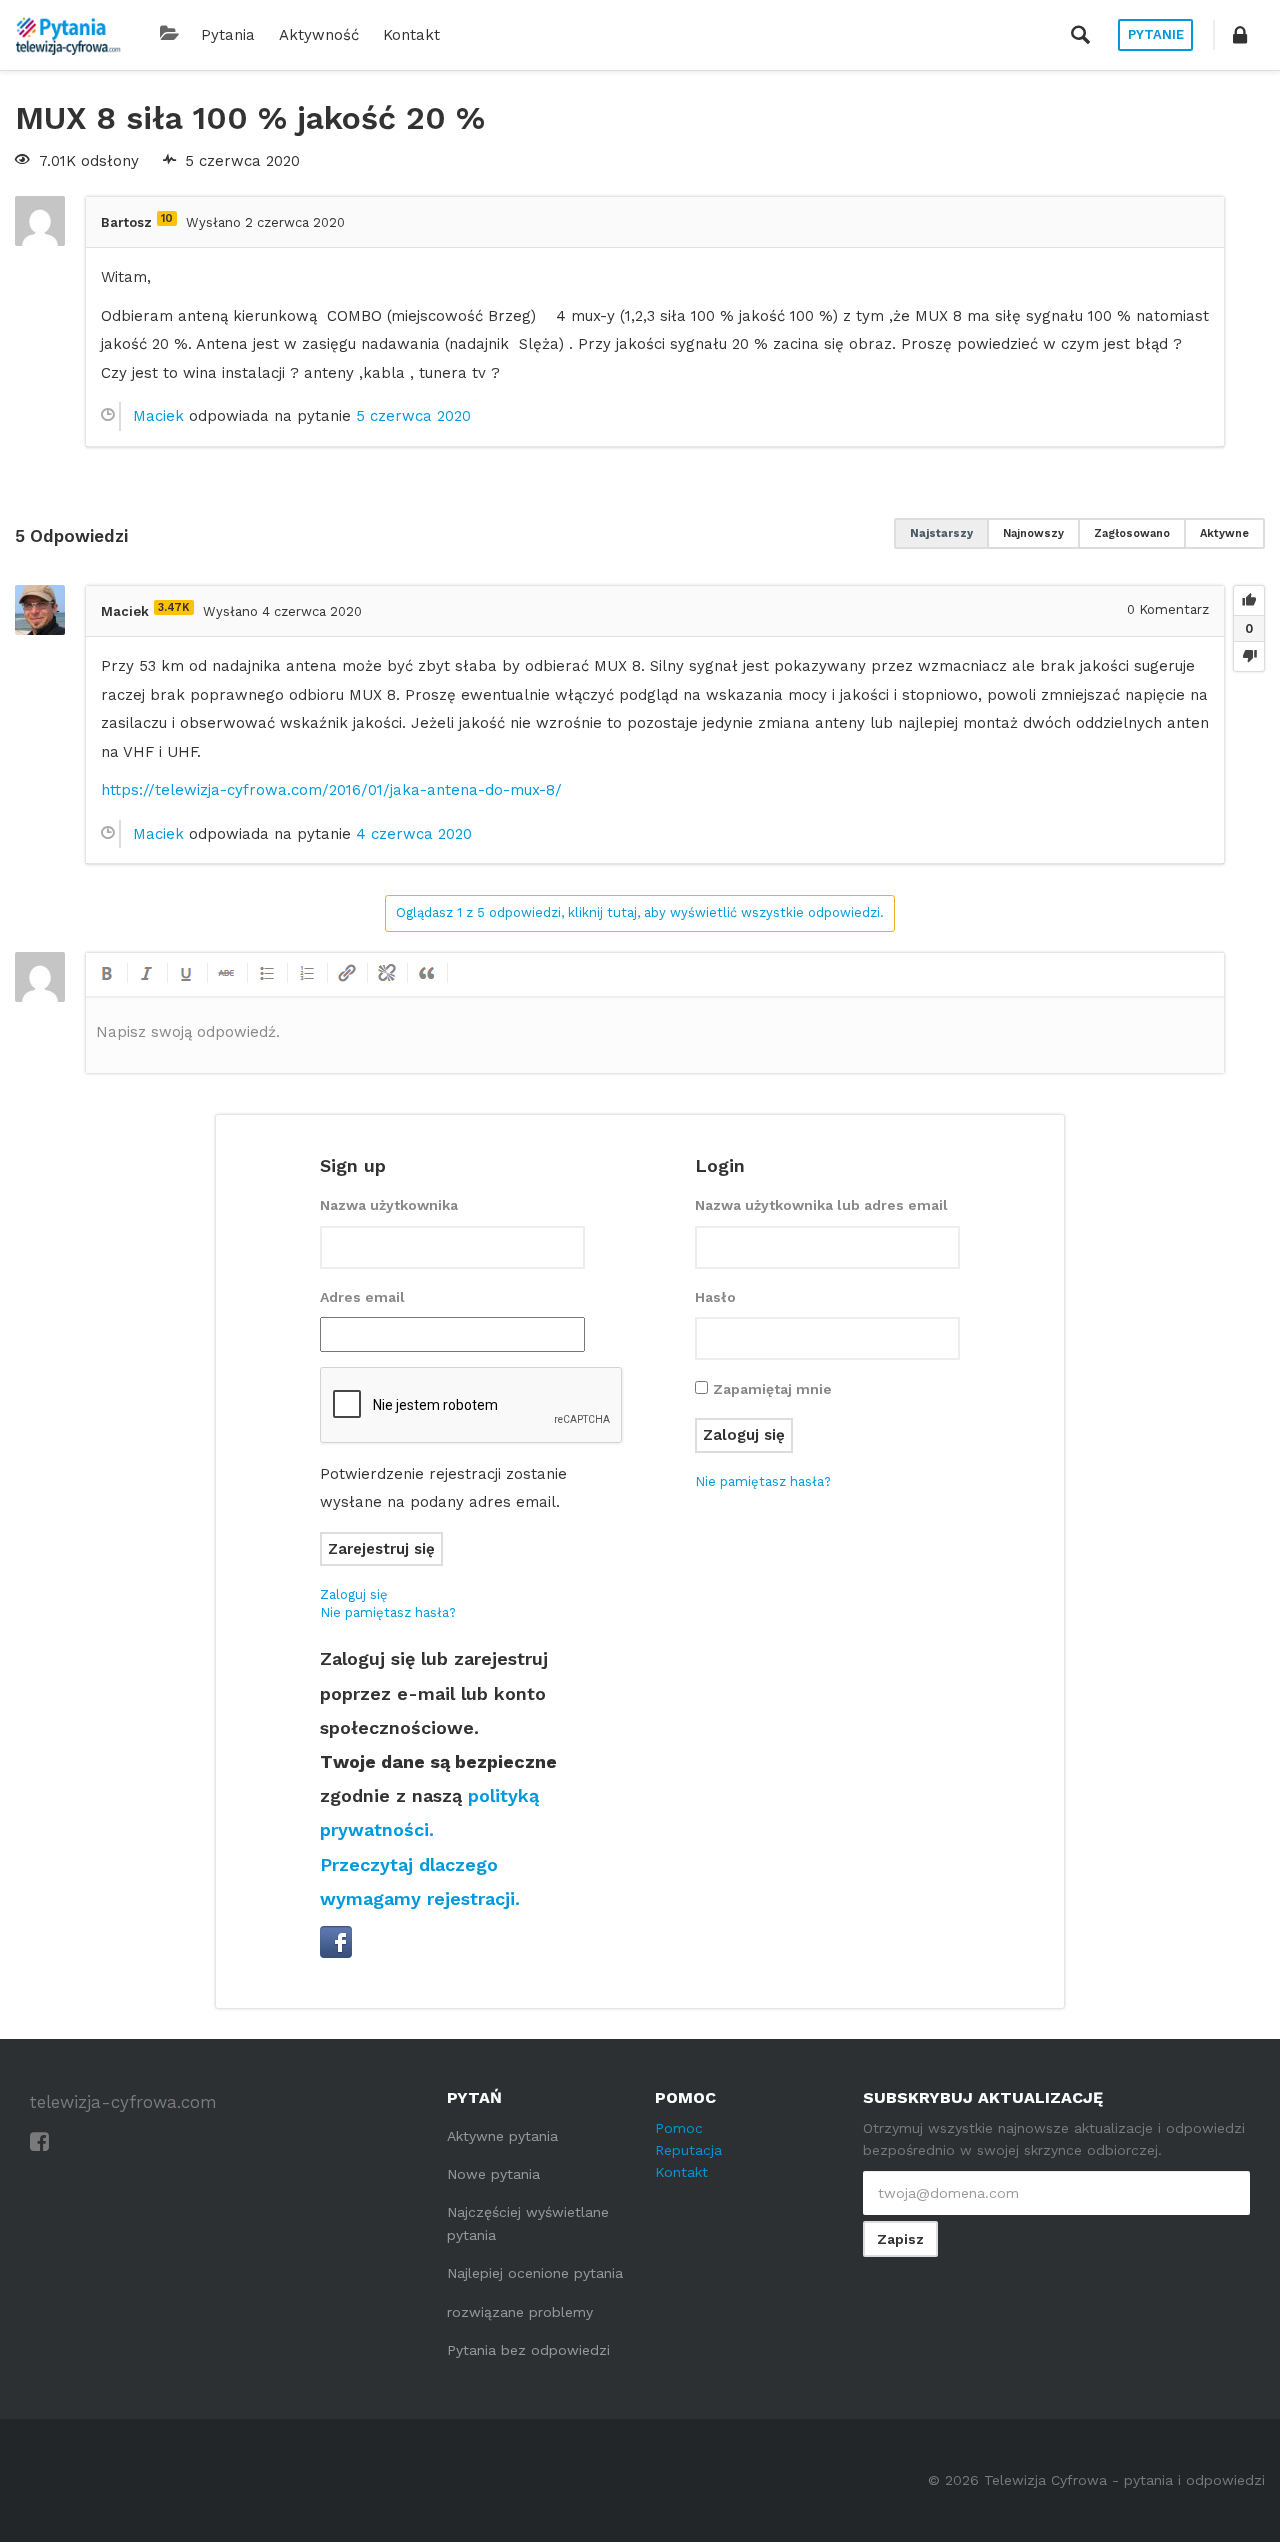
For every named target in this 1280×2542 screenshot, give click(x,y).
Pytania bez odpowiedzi (528, 2350)
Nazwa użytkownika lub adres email (821, 1205)
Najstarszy (941, 533)
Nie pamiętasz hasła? (388, 1612)
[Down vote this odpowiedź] (1249, 656)
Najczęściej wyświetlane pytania (528, 2223)
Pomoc (679, 2128)
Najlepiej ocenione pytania (535, 2273)
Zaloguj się (354, 1594)
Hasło (715, 1297)
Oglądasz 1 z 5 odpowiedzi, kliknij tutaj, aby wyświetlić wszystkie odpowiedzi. (640, 912)
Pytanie (1156, 34)
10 (167, 218)
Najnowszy (1033, 533)
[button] (1240, 35)
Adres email (362, 1297)
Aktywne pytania (502, 2136)
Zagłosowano (1132, 533)
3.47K (174, 607)
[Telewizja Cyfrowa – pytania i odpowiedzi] (68, 35)
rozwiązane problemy (520, 2312)
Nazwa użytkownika (389, 1205)
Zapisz (900, 2239)
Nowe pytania (493, 2174)
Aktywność (319, 35)
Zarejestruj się (381, 1549)
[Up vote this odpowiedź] (1249, 601)
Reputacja (688, 2150)
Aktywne (1224, 533)
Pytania (228, 35)
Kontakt (411, 35)
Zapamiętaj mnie (772, 1389)
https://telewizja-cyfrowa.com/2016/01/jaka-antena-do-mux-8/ (331, 790)
